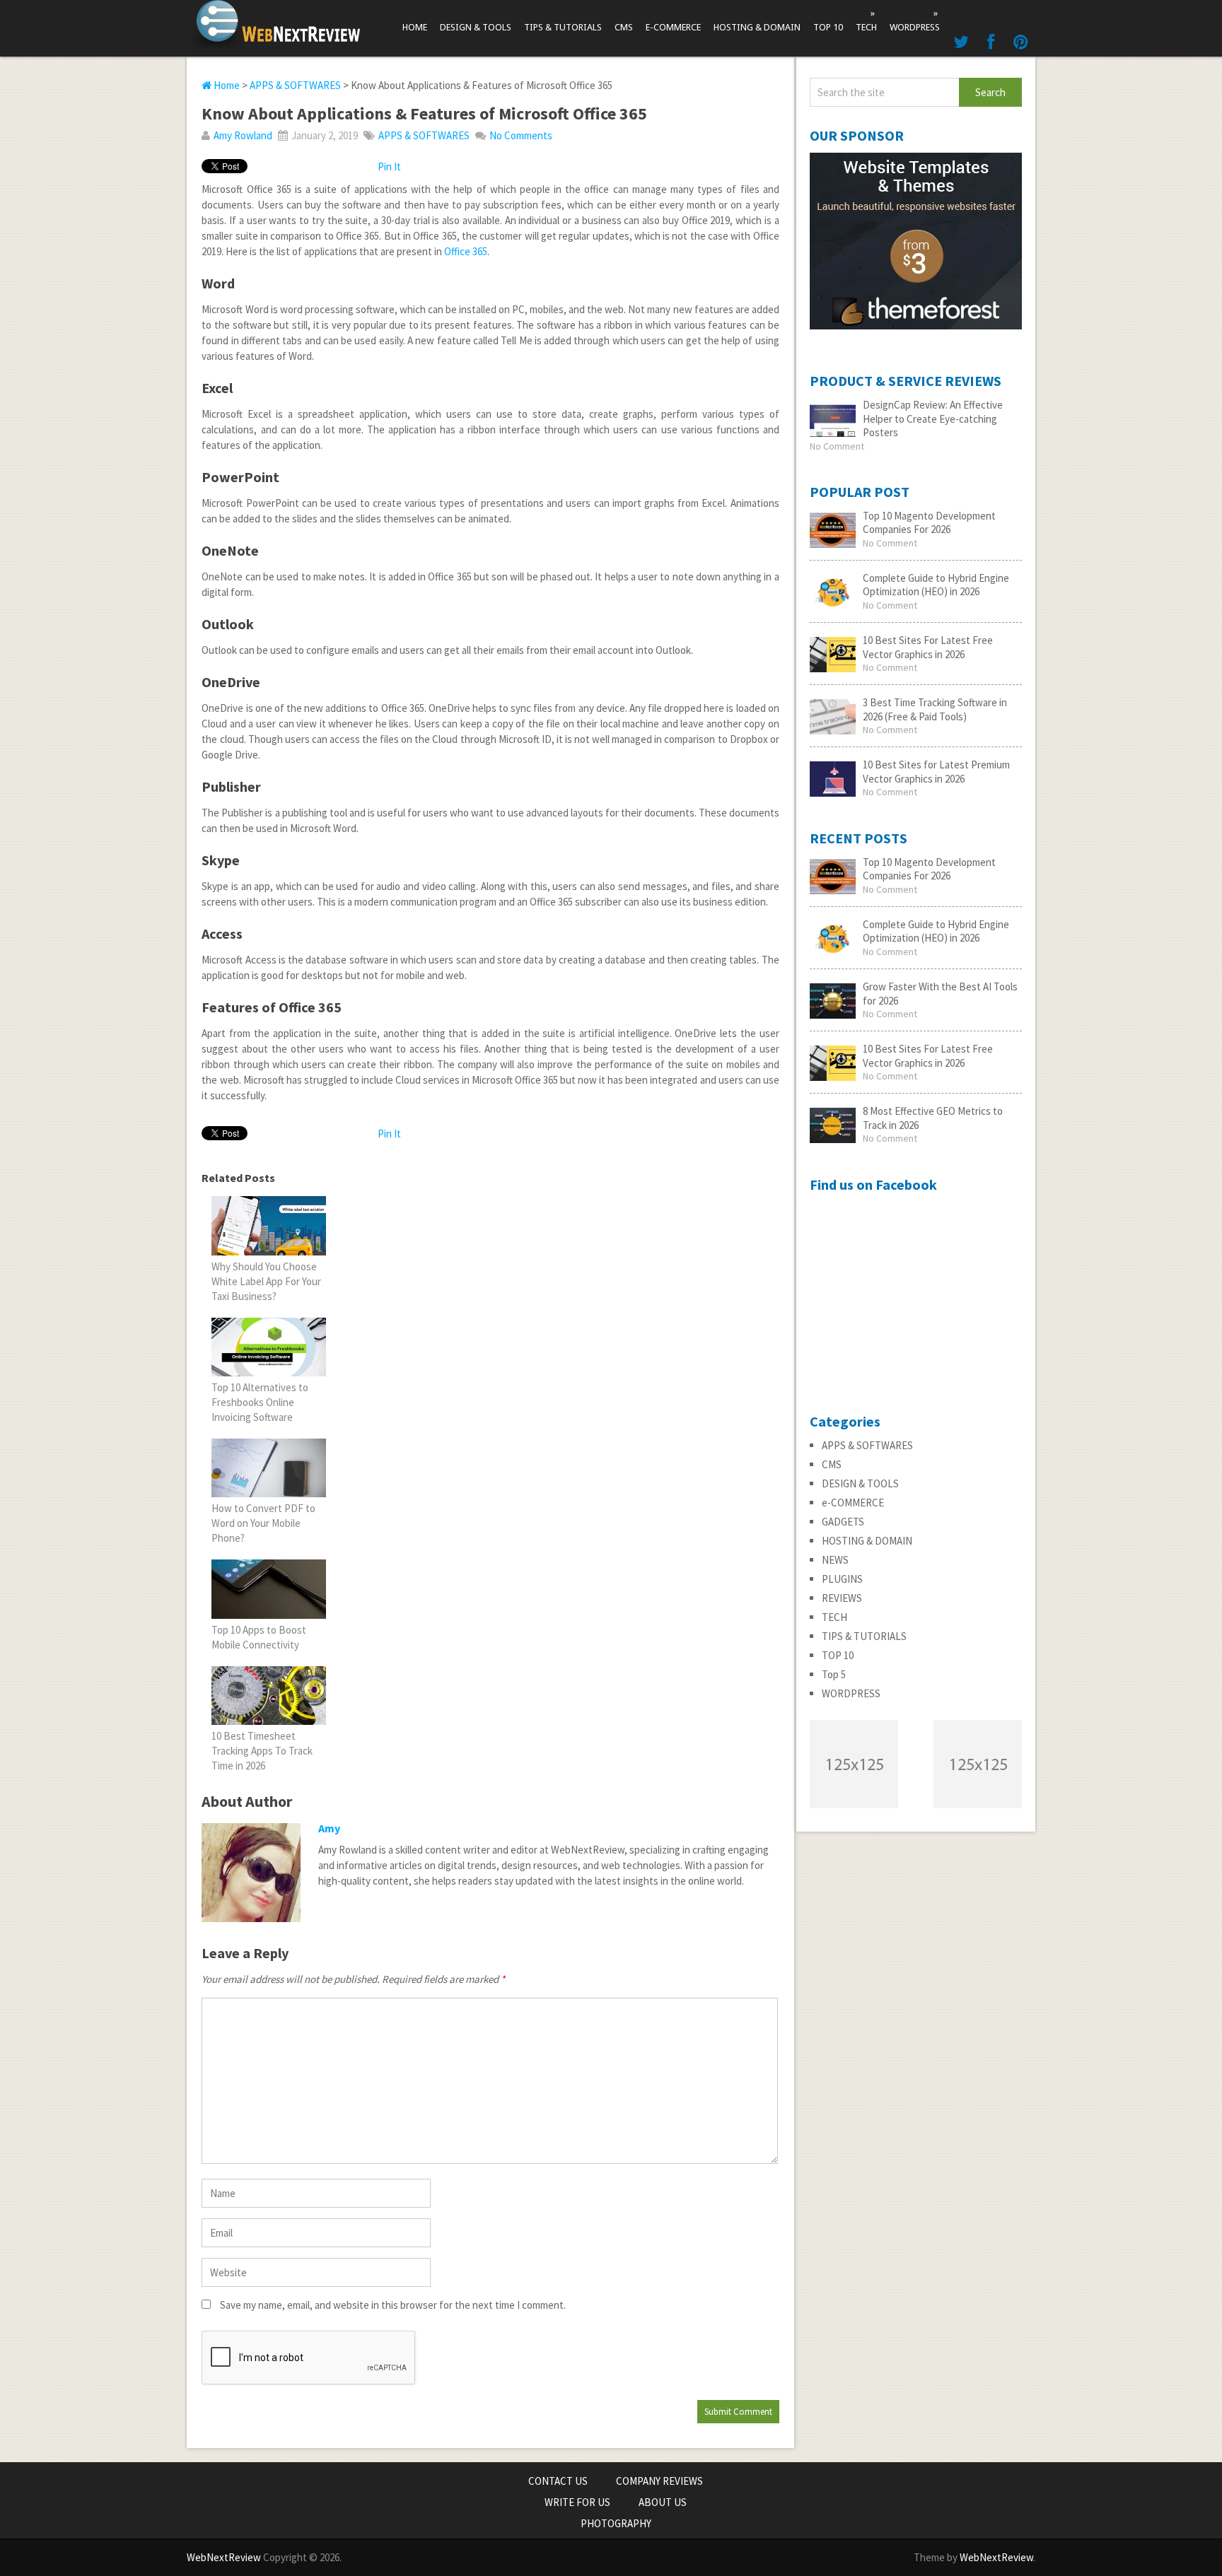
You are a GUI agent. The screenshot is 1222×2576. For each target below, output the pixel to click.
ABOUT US (663, 2502)
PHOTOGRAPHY (616, 2523)
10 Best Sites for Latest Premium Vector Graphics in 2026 (936, 772)
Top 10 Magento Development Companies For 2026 (929, 523)
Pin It (389, 166)
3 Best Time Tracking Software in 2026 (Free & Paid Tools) (935, 709)
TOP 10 (828, 27)
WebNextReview (224, 2557)
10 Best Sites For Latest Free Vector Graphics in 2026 (928, 647)
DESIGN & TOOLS (476, 27)
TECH (866, 20)
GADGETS (843, 1522)
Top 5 (834, 1674)
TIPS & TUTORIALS (563, 27)
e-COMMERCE (673, 27)
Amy (329, 1828)
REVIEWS (842, 1598)
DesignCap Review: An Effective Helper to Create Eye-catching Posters (933, 418)
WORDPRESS (915, 20)
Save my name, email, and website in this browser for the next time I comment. (393, 2305)
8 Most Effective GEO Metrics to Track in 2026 (933, 1118)
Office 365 (466, 251)
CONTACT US (558, 2481)
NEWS (835, 1560)
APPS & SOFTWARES (295, 85)
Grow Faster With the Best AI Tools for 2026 (940, 994)
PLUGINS (842, 1579)
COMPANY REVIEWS (659, 2481)
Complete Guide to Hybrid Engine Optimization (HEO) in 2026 (936, 585)
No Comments (521, 135)
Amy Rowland (243, 135)
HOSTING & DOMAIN (757, 27)
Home (415, 27)
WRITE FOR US (577, 2502)
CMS (624, 27)
